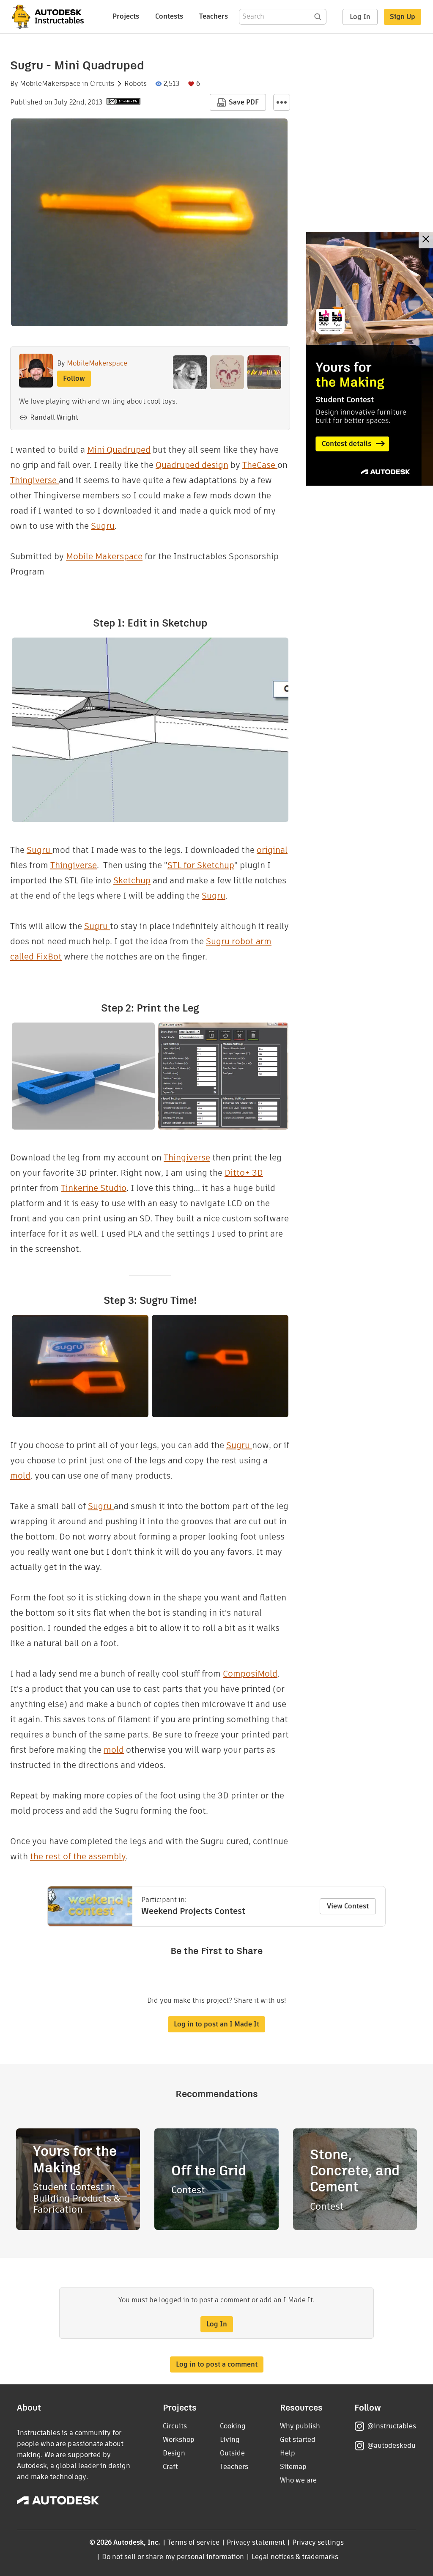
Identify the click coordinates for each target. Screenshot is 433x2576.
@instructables (392, 2426)
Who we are (298, 2480)
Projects (126, 16)
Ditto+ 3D (244, 1173)
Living (230, 2440)
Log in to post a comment (217, 2364)
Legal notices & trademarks (295, 2557)
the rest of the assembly (78, 1856)
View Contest (348, 1906)
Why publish (300, 2426)
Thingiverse (34, 480)
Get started (298, 2440)
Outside (232, 2453)
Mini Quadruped (119, 450)
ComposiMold (250, 1674)
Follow (74, 378)
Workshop (179, 2440)
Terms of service (193, 2542)
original (272, 850)
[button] (282, 102)
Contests (169, 16)
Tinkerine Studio (94, 1188)
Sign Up (403, 17)
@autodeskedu (391, 2445)
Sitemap (293, 2467)
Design (174, 2453)
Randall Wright (54, 417)
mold (20, 1476)
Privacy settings (318, 2542)
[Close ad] (426, 240)
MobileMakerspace (50, 84)
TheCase (260, 465)
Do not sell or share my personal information (173, 2557)
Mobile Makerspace (104, 556)
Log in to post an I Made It (216, 2024)
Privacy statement (256, 2542)
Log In (360, 17)
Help (288, 2453)
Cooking (233, 2426)
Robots (136, 84)
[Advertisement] (370, 359)
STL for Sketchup (201, 865)
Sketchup (132, 880)
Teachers (214, 16)
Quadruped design (192, 465)
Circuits (102, 84)
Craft (170, 2467)
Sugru (103, 526)
